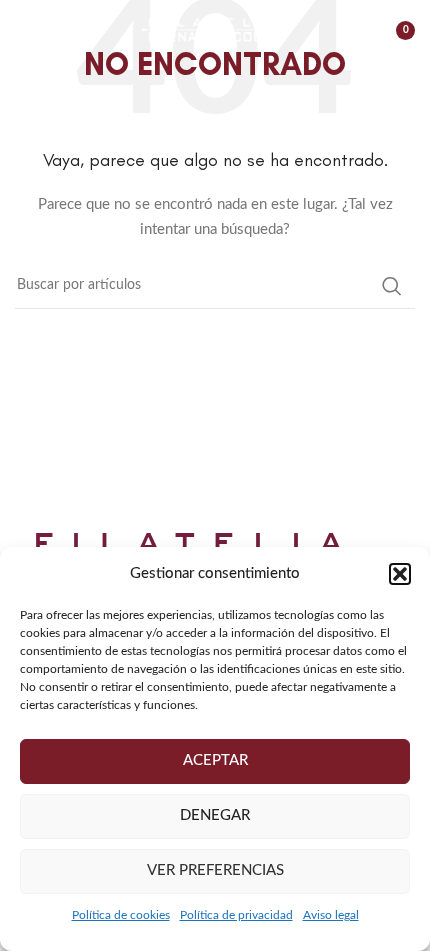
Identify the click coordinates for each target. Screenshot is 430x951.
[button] (400, 574)
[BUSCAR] (392, 286)
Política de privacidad (236, 915)
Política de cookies (121, 915)
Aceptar (215, 760)
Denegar (215, 815)
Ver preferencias (215, 870)
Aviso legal (331, 915)
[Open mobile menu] (25, 30)
